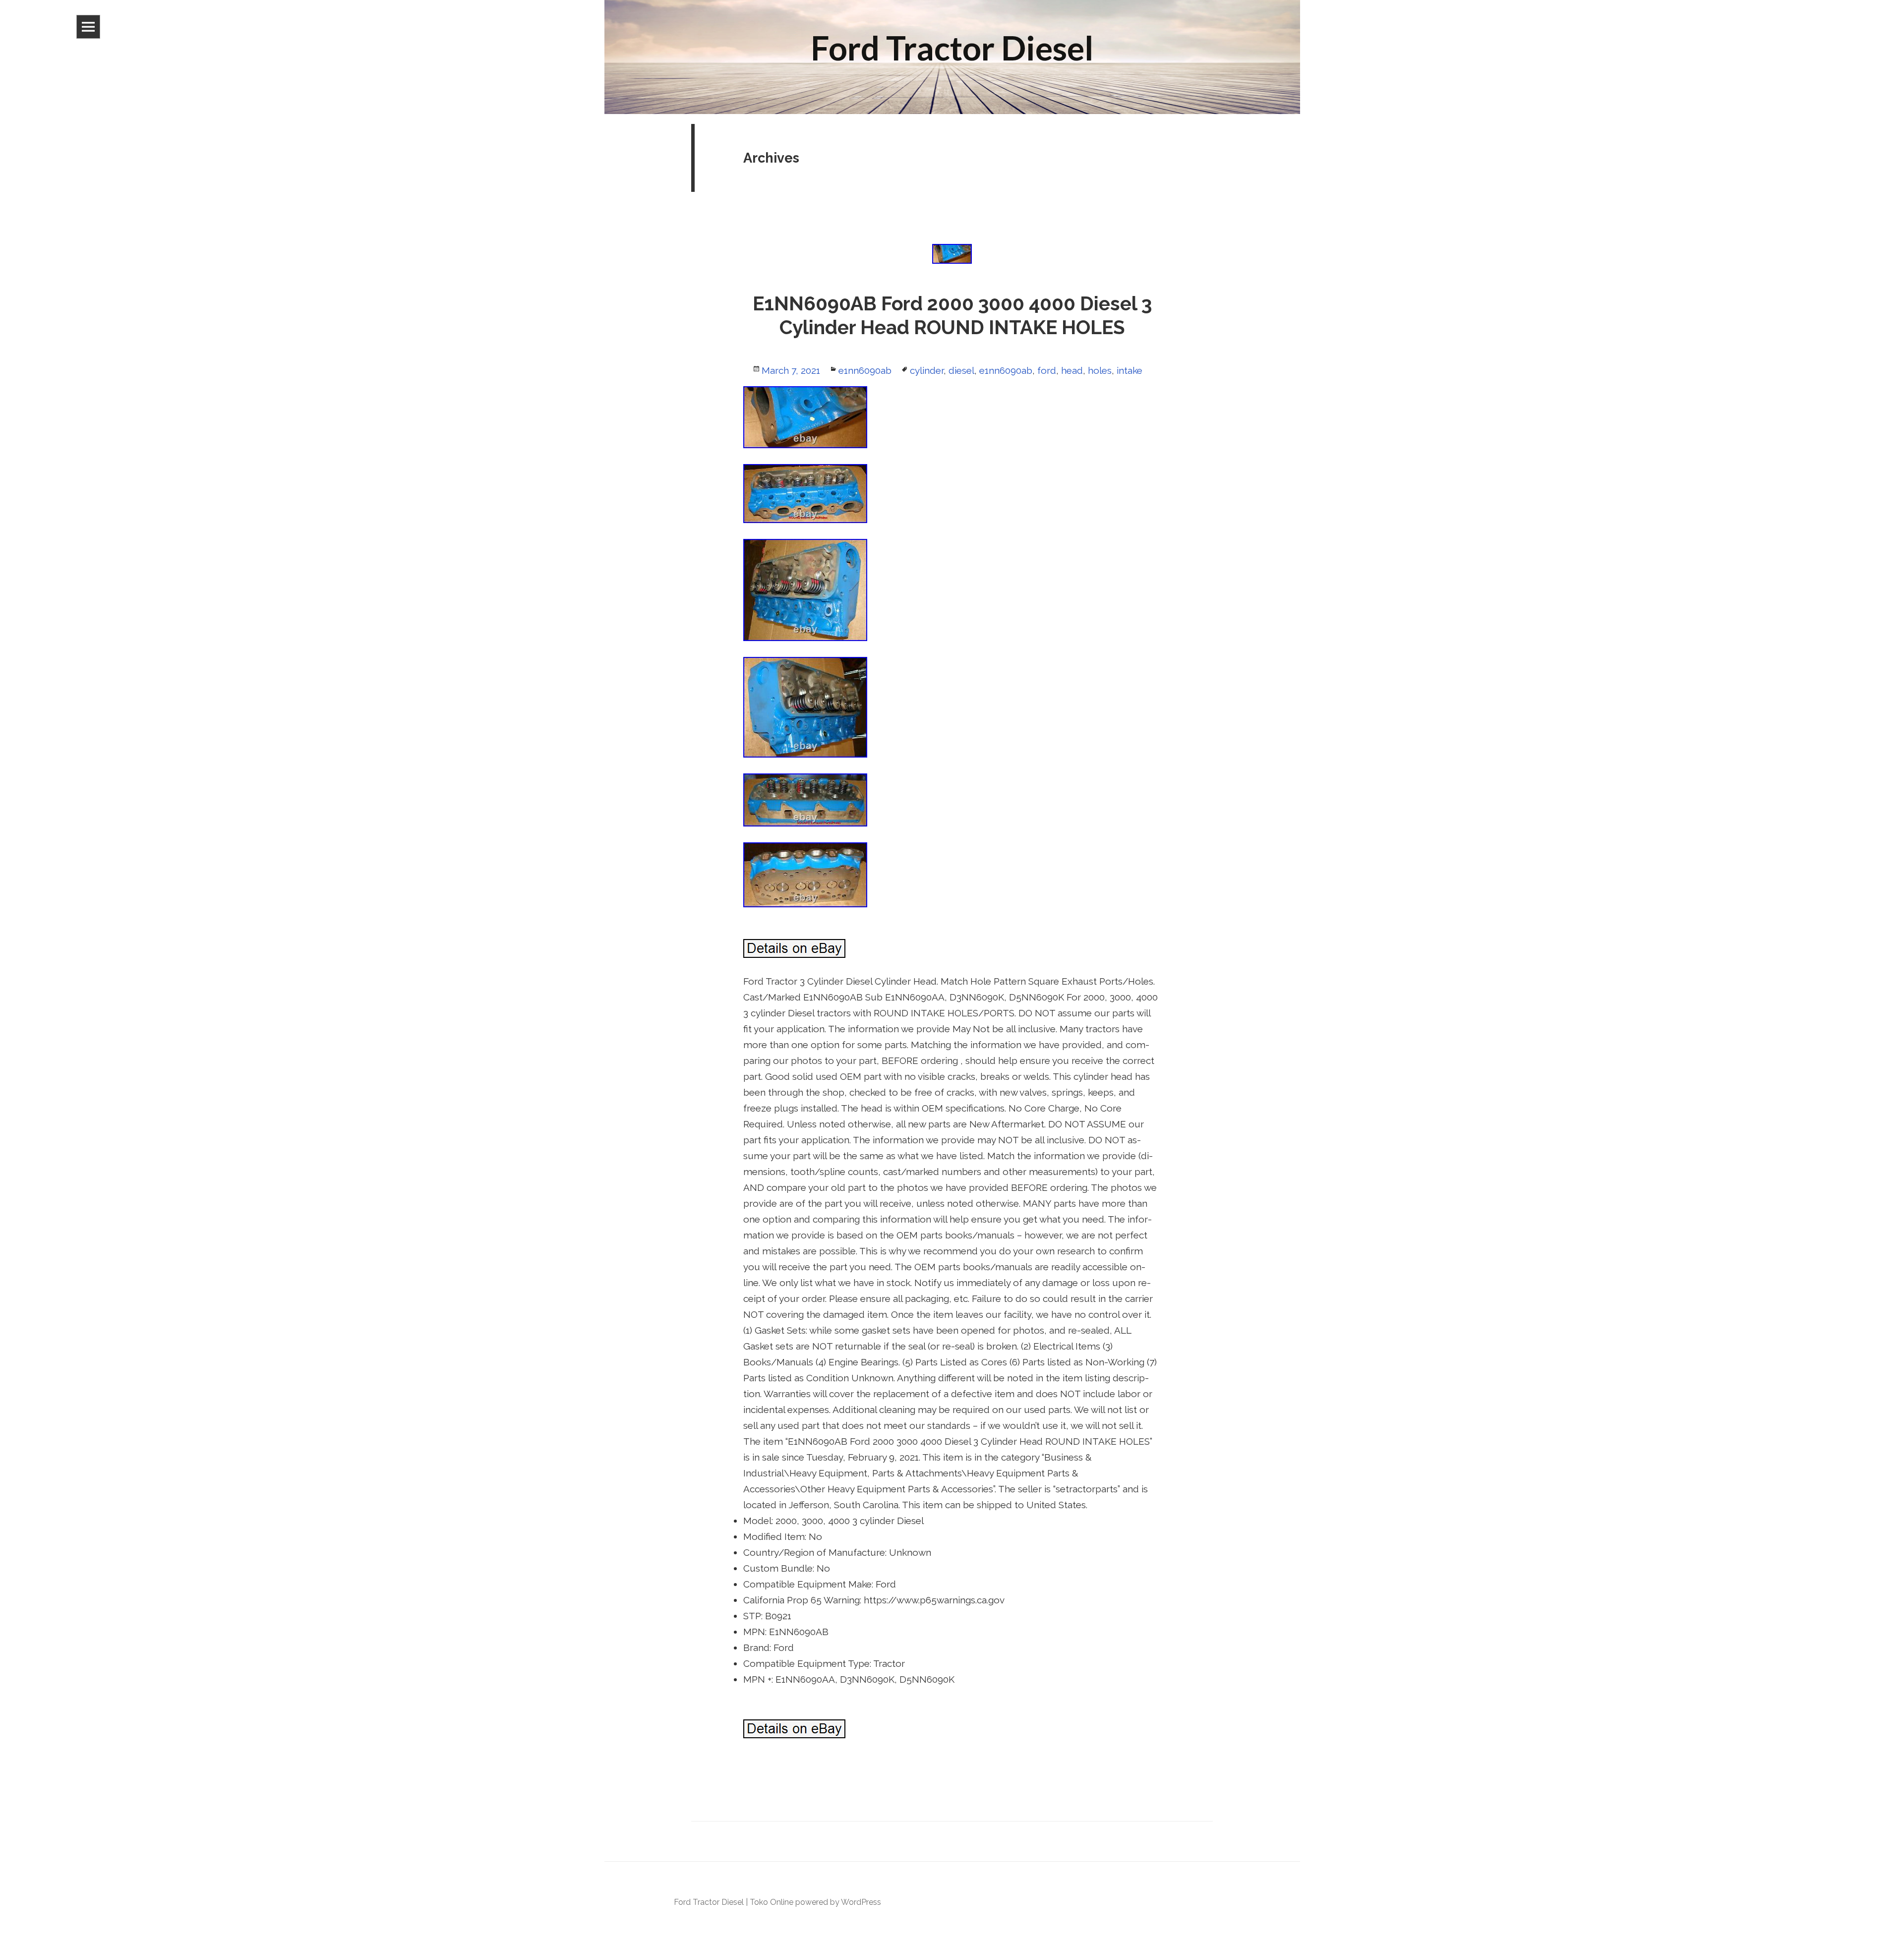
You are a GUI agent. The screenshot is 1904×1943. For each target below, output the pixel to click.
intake (1130, 370)
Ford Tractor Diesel (709, 1902)
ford (1047, 370)
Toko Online (772, 1902)
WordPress (861, 1902)
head (1072, 370)
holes (1100, 370)
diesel (961, 370)
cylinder (927, 370)
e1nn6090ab (865, 370)
